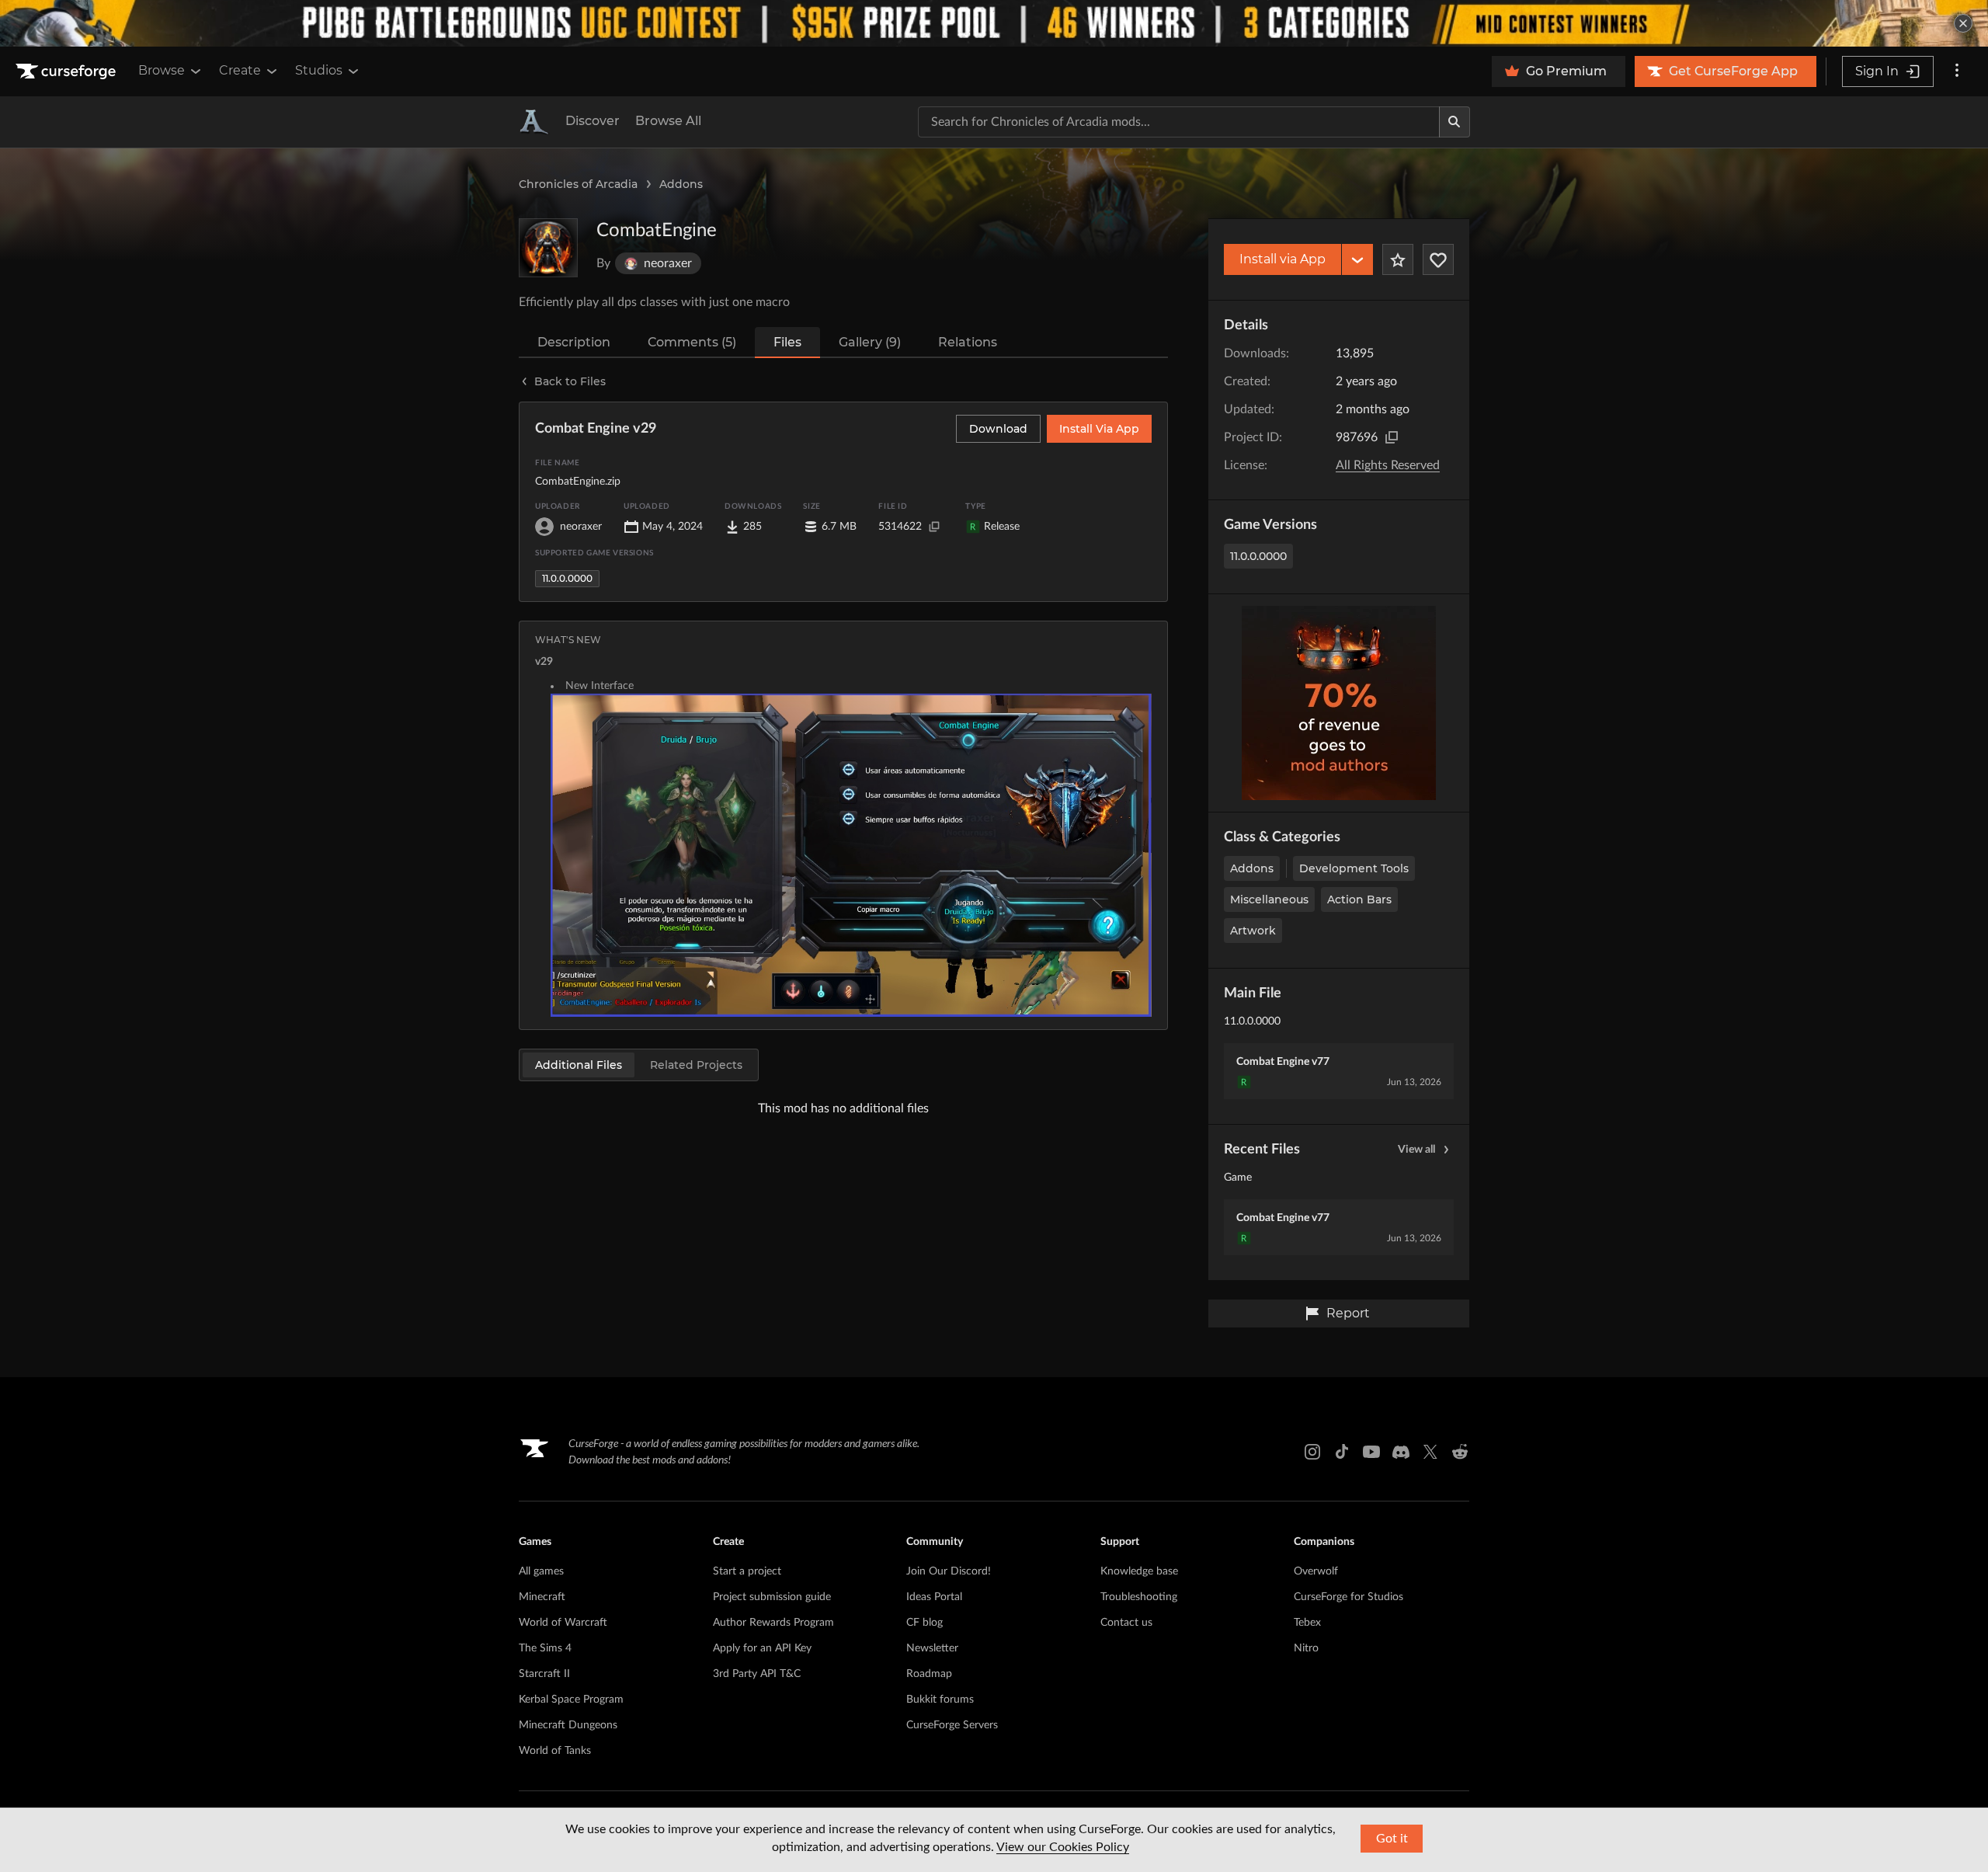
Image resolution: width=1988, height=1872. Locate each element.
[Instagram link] (1312, 1452)
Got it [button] (1392, 1839)
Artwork (1253, 931)
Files (787, 342)
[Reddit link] (1460, 1452)
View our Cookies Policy (1063, 1847)
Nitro (1306, 1648)
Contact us (1126, 1623)
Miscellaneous (1269, 899)
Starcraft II (544, 1674)
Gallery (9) (870, 342)
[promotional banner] (994, 23)
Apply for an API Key (762, 1648)
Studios (319, 70)
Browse (162, 70)
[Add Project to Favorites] (1398, 259)
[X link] (1430, 1452)
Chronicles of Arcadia (578, 184)
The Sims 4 (545, 1648)
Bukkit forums (940, 1700)
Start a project (747, 1571)
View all (1416, 1150)
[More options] (1957, 71)
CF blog (924, 1623)
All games (541, 1571)
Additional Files (579, 1065)
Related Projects (696, 1065)
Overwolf (1316, 1571)
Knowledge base (1139, 1571)
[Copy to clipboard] (1392, 437)
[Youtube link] (1371, 1452)
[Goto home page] (68, 71)
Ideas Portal (934, 1597)
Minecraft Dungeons (568, 1725)
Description (574, 342)
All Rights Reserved (1388, 465)
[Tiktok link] (1342, 1452)
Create (240, 70)
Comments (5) (692, 342)
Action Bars (1359, 899)
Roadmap (929, 1674)
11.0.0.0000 (1258, 556)
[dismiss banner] (1963, 23)
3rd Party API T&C (757, 1674)
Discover (593, 121)
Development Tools (1354, 868)
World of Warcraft (563, 1623)
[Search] (1455, 122)
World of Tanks (555, 1751)
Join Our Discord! (949, 1571)
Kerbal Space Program (571, 1700)
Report (1348, 1313)
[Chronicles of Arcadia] (534, 122)
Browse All (668, 121)
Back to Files (570, 381)
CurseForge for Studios (1349, 1597)
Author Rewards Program (773, 1623)
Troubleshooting (1139, 1597)
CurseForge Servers (952, 1725)
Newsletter (932, 1648)
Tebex (1307, 1623)
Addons (681, 184)
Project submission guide (772, 1597)
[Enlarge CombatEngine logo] (548, 248)
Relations (968, 342)
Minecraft (542, 1597)
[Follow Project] (1438, 259)
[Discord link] (1401, 1452)
